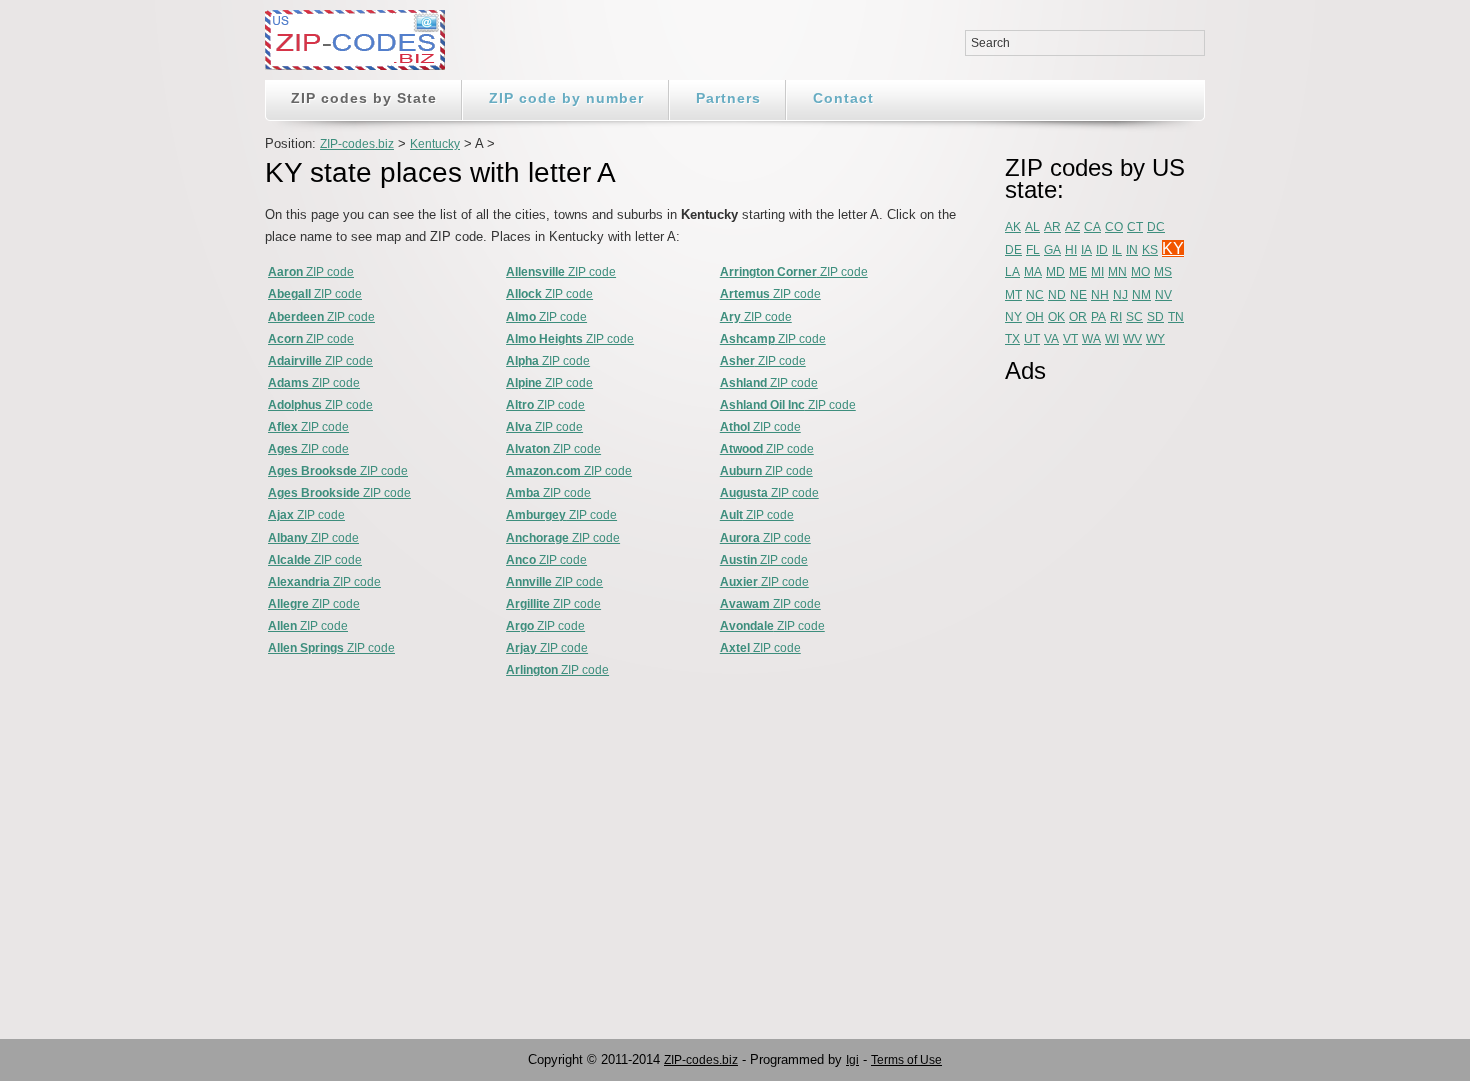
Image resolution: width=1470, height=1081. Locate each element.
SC (1134, 317)
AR (1052, 227)
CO (1114, 227)
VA (1051, 339)
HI (1071, 250)
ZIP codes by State (364, 98)
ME (1078, 272)
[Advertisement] (1085, 697)
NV (1163, 295)
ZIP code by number (566, 98)
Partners (728, 98)
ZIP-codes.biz (357, 144)
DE (1013, 250)
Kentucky (435, 144)
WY (1155, 339)
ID (1102, 250)
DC (1156, 227)
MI (1097, 272)
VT (1070, 339)
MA (1033, 272)
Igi (852, 1060)
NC (1035, 295)
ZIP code (311, 272)
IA (1086, 250)
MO (1140, 272)
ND (1057, 295)
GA (1052, 250)
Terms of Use (906, 1060)
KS (1150, 250)
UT (1032, 339)
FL (1033, 250)
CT (1135, 227)
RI (1116, 317)
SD (1155, 317)
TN (1176, 317)
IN (1132, 250)
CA (1092, 227)
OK (1056, 317)
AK (1013, 227)
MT (1013, 295)
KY (1173, 248)
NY (1013, 317)
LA (1012, 272)
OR (1078, 317)
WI (1112, 339)
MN (1117, 272)
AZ (1072, 227)
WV (1132, 339)
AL (1032, 227)
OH (1035, 317)
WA (1091, 339)
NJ (1120, 295)
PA (1098, 317)
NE (1078, 295)
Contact (843, 98)
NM (1141, 295)
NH (1100, 295)
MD (1055, 272)
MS (1163, 272)
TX (1012, 339)
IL (1117, 250)
